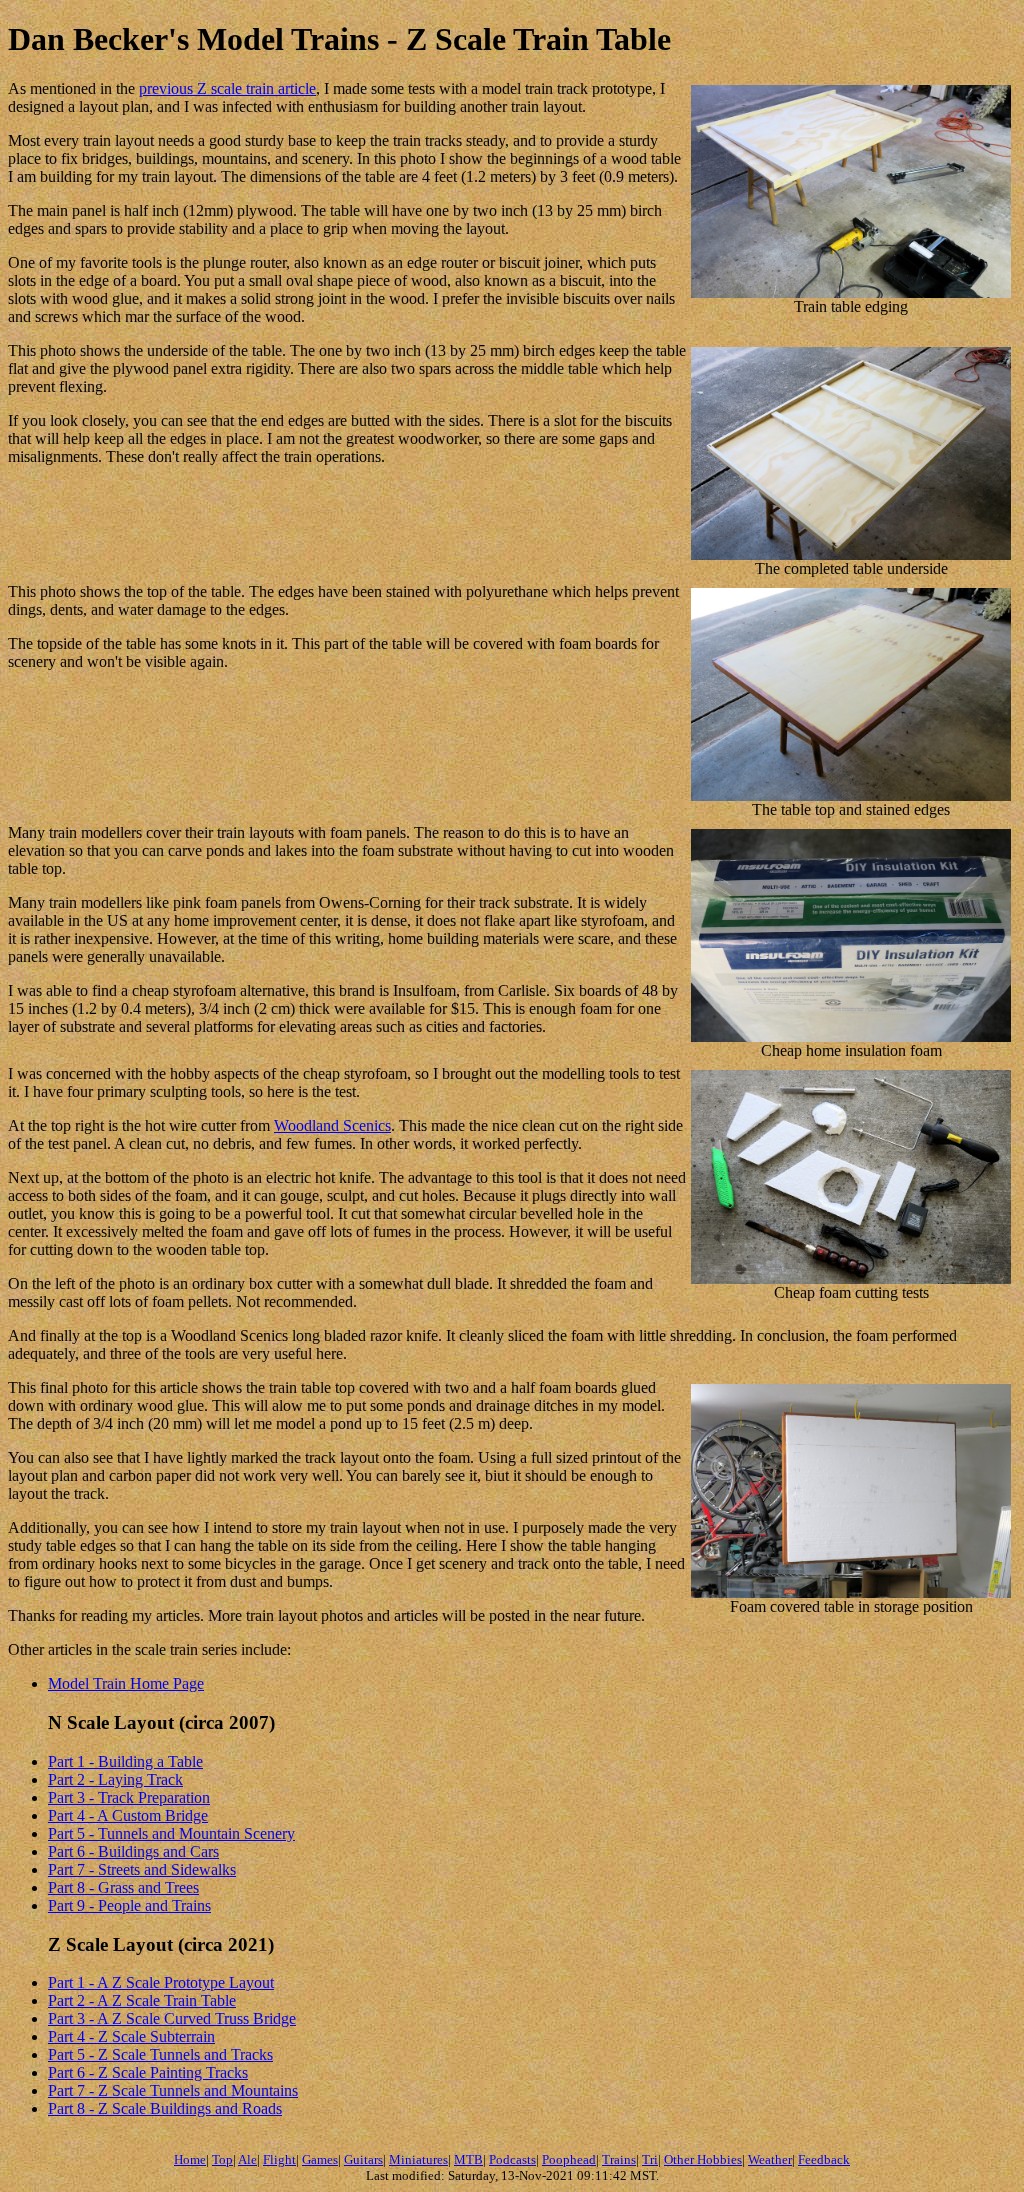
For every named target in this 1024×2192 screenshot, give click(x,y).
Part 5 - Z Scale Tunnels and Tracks (160, 2054)
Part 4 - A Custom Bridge (128, 1815)
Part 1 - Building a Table (125, 1761)
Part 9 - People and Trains (129, 1905)
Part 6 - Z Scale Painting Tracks (148, 2072)
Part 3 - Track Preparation (129, 1797)
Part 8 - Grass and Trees (123, 1887)
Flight (279, 2159)
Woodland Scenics (332, 1125)
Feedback (824, 2159)
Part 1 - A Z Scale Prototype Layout (161, 1982)
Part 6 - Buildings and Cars (133, 1851)
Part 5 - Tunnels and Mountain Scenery (171, 1833)
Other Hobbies (703, 2159)
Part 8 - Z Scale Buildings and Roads (165, 2108)
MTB (468, 2159)
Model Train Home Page (126, 1683)
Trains (619, 2159)
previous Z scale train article (227, 88)
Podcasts (512, 2159)
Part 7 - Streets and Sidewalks (142, 1869)
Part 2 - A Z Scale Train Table (142, 2000)
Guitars (363, 2159)
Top (222, 2159)
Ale (247, 2159)
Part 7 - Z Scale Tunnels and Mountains (173, 2090)
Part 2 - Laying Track (115, 1779)
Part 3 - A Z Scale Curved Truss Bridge (172, 2018)
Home (190, 2159)
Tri (650, 2159)
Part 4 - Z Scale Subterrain (131, 2036)
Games (320, 2159)
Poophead (569, 2159)
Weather (770, 2159)
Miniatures (418, 2159)
